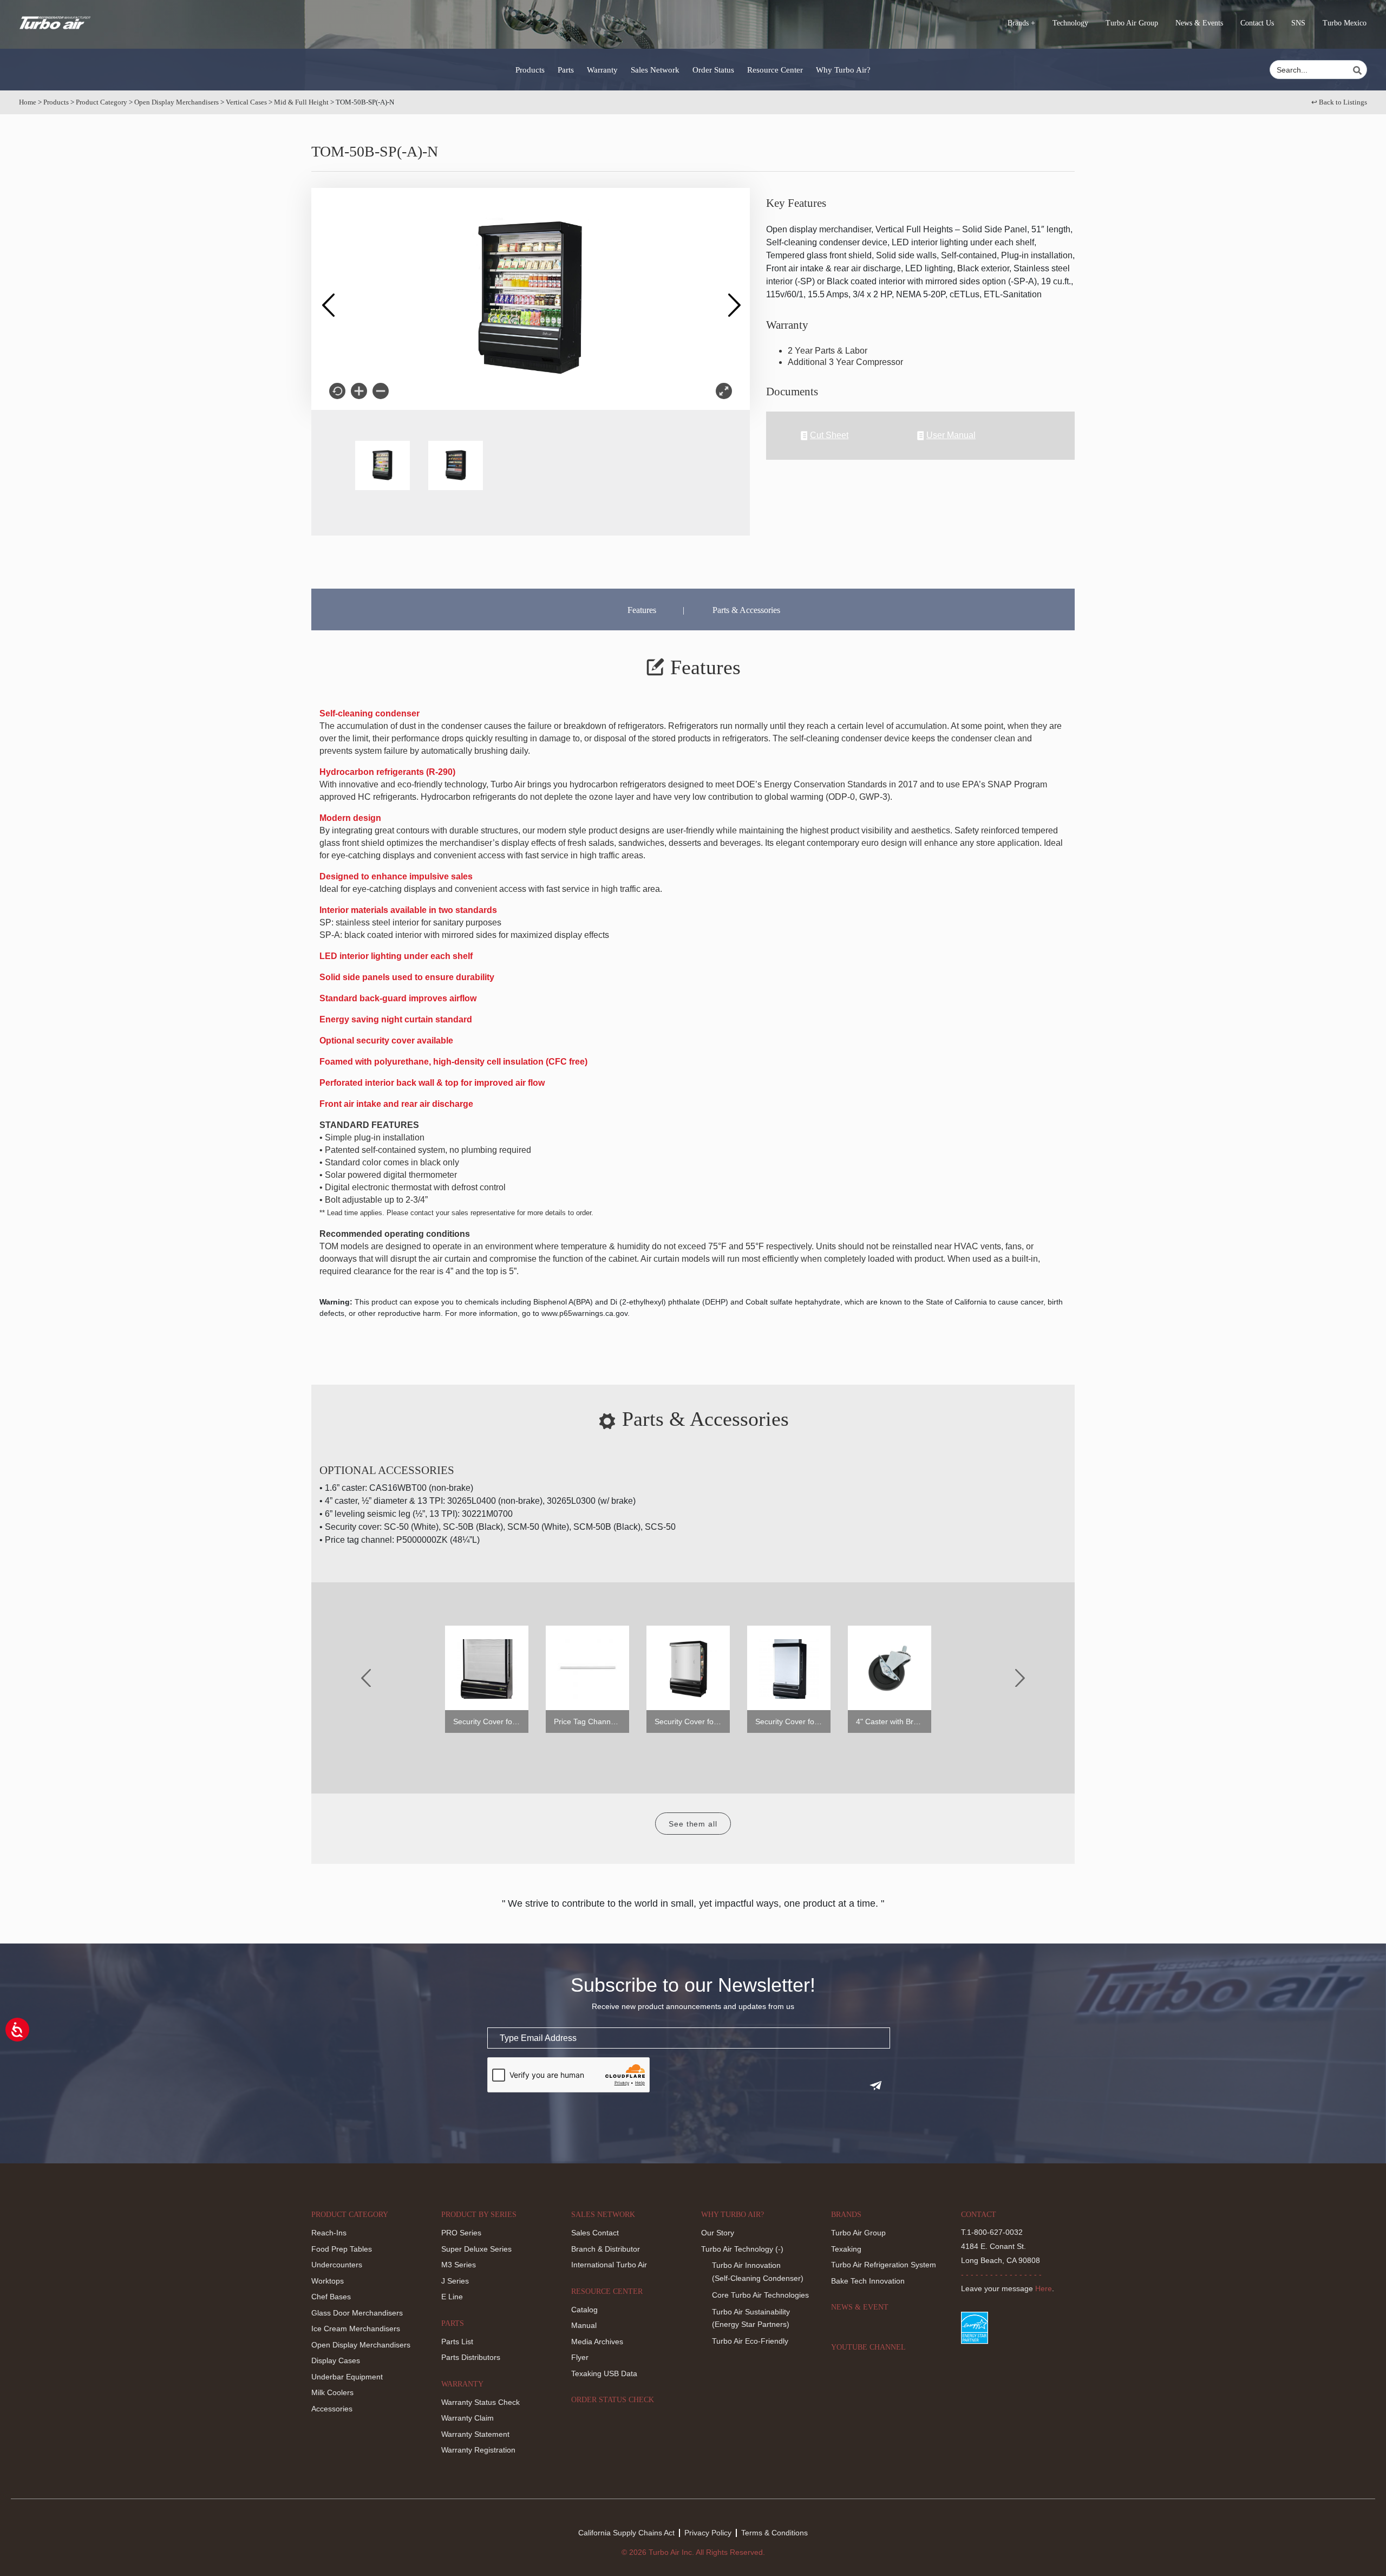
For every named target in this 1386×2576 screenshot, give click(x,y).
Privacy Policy (708, 2533)
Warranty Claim (468, 2418)
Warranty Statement (475, 2434)
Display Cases (336, 2360)
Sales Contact (595, 2233)
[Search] (1359, 70)
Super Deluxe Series (476, 2249)
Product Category (102, 102)
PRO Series (461, 2233)
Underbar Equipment (347, 2377)
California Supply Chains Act (626, 2533)
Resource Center (775, 70)
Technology (1070, 23)
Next (734, 299)
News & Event (860, 2307)
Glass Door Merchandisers (357, 2313)
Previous (328, 299)
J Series (455, 2281)
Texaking (846, 2249)
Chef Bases (331, 2297)
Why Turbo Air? (843, 70)
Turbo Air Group (1132, 23)
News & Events (1199, 23)
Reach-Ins (329, 2233)
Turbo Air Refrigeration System (884, 2265)
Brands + (1021, 23)
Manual (584, 2325)
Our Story (718, 2233)
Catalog (584, 2310)
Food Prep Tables (342, 2249)
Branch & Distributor (606, 2249)
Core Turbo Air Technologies (760, 2295)
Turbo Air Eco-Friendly (750, 2341)
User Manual (951, 435)
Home (28, 102)
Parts (566, 70)
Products (530, 70)
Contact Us (1257, 23)
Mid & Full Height (301, 102)
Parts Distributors (471, 2357)
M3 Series (459, 2265)
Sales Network (655, 70)
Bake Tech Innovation (868, 2281)
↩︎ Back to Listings (1339, 102)
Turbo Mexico (1345, 23)
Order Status (713, 70)
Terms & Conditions (774, 2533)
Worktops (328, 2281)
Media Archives (597, 2342)
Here (1044, 2288)
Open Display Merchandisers (176, 102)
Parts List (457, 2342)
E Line (452, 2297)
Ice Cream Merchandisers (356, 2329)
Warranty (602, 70)
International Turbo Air (609, 2265)
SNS (1298, 23)
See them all (693, 1824)
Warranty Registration (478, 2450)
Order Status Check (613, 2400)
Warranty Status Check (480, 2402)
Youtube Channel (868, 2347)
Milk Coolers (332, 2392)
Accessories (332, 2409)
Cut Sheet (829, 435)
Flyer (580, 2357)
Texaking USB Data (604, 2373)
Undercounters (337, 2265)
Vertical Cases (246, 102)
